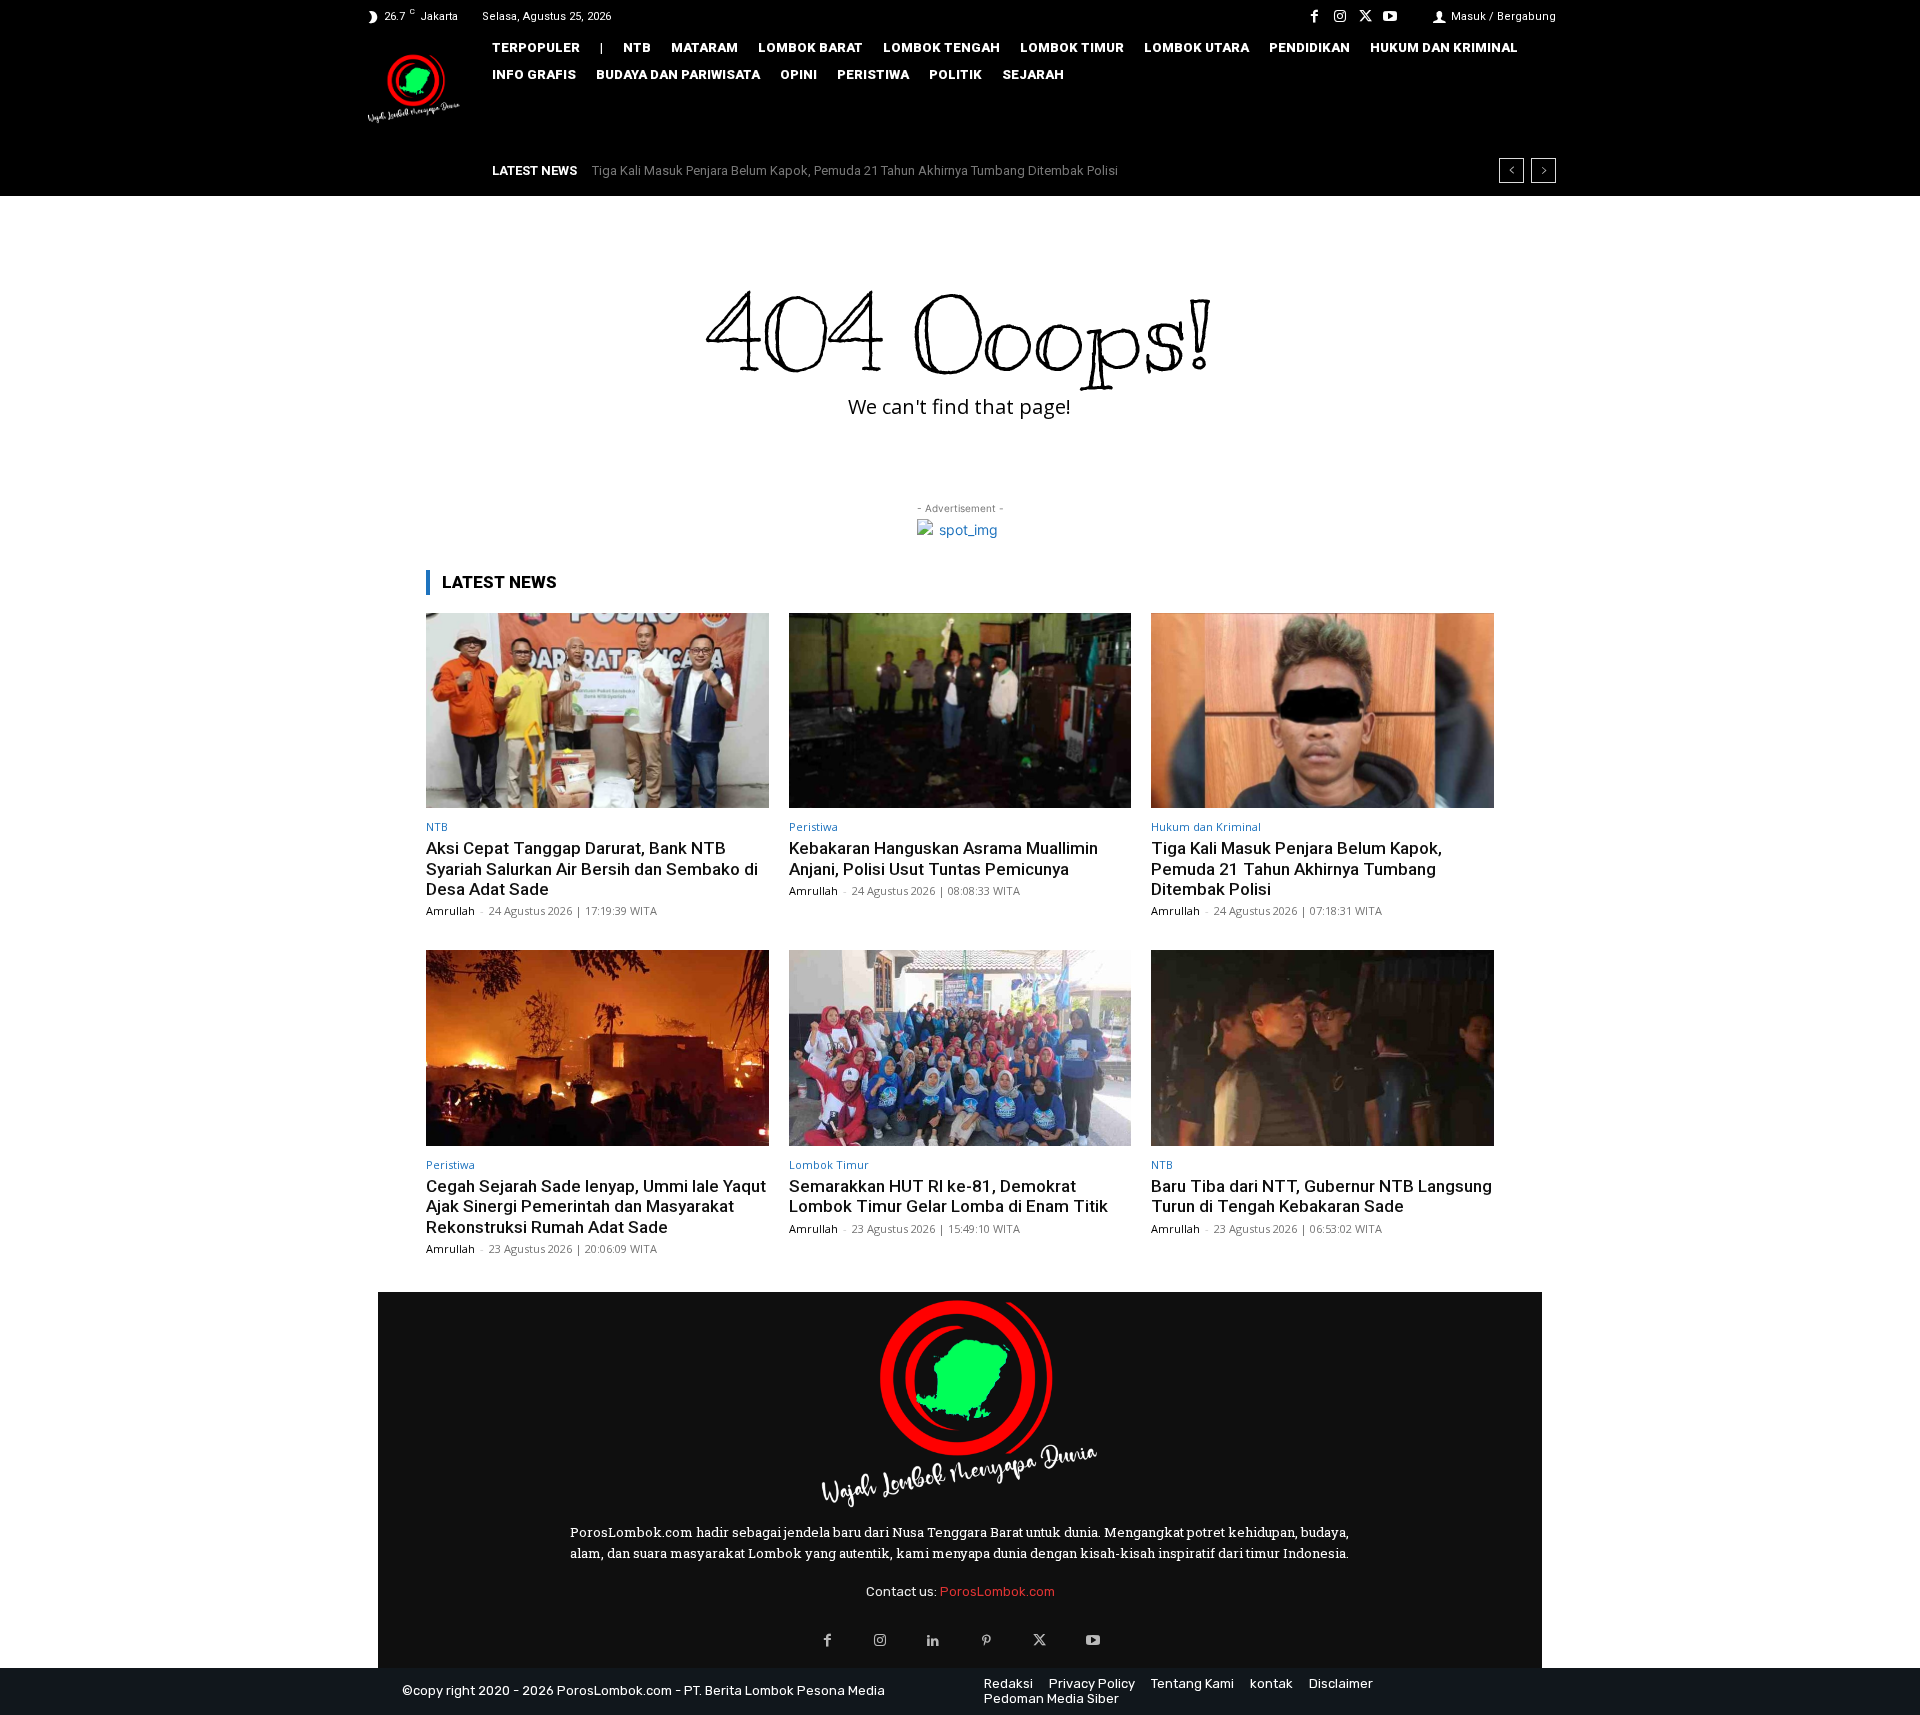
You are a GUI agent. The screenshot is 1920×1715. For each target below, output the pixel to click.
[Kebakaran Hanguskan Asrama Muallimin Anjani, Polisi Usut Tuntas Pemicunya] (960, 710)
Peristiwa (813, 826)
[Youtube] (1390, 16)
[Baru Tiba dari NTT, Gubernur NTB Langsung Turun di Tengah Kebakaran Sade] (1322, 1047)
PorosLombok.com (997, 1591)
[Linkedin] (933, 1640)
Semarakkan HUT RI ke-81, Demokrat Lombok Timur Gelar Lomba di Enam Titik (948, 1196)
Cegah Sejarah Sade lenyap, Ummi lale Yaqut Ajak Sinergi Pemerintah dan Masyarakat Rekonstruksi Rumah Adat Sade (596, 1206)
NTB (437, 826)
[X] (1365, 16)
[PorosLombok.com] (414, 90)
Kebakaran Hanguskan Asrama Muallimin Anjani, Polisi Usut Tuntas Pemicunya (943, 858)
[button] (1527, 117)
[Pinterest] (986, 1640)
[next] (1543, 170)
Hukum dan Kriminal (1206, 826)
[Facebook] (1314, 16)
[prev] (1511, 170)
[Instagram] (1339, 16)
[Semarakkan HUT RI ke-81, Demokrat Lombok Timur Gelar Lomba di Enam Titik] (960, 1047)
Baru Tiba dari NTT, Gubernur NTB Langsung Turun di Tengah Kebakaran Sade (1321, 1196)
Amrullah (450, 910)
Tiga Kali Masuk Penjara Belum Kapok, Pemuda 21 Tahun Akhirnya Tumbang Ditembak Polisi (855, 170)
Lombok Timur (829, 1164)
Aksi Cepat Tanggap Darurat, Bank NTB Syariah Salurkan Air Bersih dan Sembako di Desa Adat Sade (592, 868)
